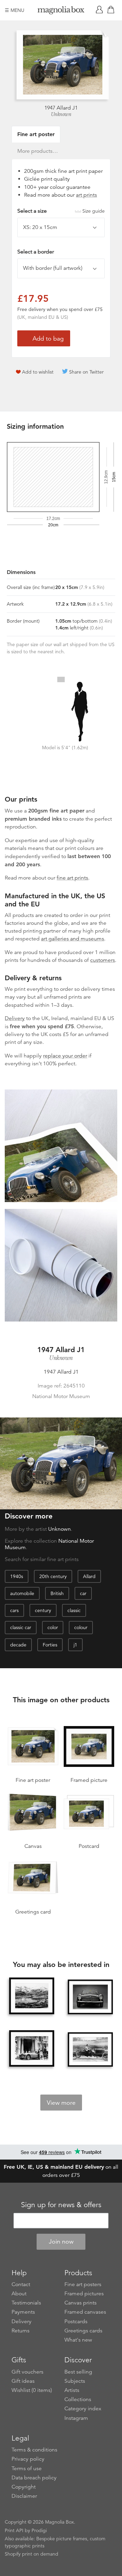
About (19, 2294)
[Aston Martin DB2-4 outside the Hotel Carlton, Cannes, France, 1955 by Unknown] (32, 2049)
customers (103, 960)
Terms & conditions (34, 2450)
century (43, 1610)
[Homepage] (61, 11)
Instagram (76, 2418)
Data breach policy (34, 2478)
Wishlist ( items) (32, 2390)
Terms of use (27, 2468)
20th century (53, 1576)
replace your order (65, 1056)
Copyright (24, 2487)
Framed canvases (85, 2312)
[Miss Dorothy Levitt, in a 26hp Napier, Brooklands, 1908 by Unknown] (90, 2049)
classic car (21, 1627)
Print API (14, 2530)
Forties (50, 1645)
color (53, 1627)
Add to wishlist (38, 372)
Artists (72, 2390)
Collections (78, 2399)
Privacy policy (28, 2459)
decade (18, 1645)
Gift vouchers (27, 2372)
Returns (21, 2331)
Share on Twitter (86, 372)
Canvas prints (80, 2303)
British (57, 1593)
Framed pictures (84, 2294)
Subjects (75, 2381)
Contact (21, 2284)
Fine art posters (83, 2284)
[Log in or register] (101, 10)
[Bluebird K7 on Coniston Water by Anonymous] (32, 1996)
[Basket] (112, 10)
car (83, 1593)
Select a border (36, 252)
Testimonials (26, 2303)
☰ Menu (15, 10)
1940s (17, 1576)
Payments (23, 2312)
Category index (83, 2409)
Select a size (61, 211)
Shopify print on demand (32, 2554)
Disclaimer (24, 2496)
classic (74, 1610)
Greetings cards (83, 2331)
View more (61, 2103)
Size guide (94, 211)
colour (81, 1627)
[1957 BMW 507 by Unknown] (90, 1997)
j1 (75, 1645)
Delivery (15, 1018)
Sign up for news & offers (61, 2205)
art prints (86, 195)
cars (14, 1610)
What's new (78, 2340)
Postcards (76, 2321)
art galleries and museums (73, 939)
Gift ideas (23, 2381)
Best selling (78, 2372)
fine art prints (72, 878)
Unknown (61, 114)
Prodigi (39, 2530)
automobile (22, 1593)
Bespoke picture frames (62, 2539)
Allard (89, 1576)
